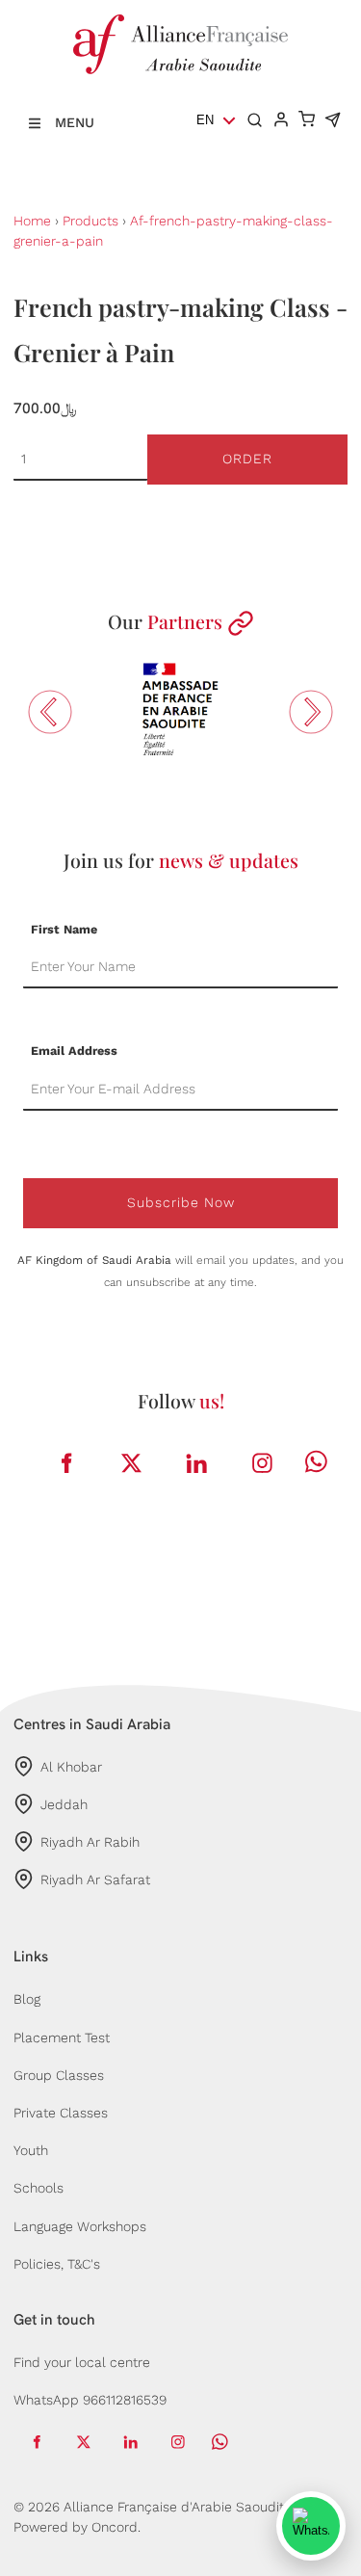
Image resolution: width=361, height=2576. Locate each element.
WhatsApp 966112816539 (90, 2400)
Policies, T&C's (57, 2264)
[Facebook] (65, 1463)
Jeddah (64, 1804)
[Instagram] (262, 1463)
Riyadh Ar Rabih (90, 1842)
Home (32, 221)
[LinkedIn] (196, 1463)
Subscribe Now (181, 1202)
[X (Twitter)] (131, 1463)
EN (205, 120)
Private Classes (61, 2113)
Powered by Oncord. (77, 2527)
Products (90, 221)
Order (247, 459)
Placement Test (62, 2037)
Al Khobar (71, 1767)
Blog (27, 1999)
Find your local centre (82, 2362)
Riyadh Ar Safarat (95, 1879)
